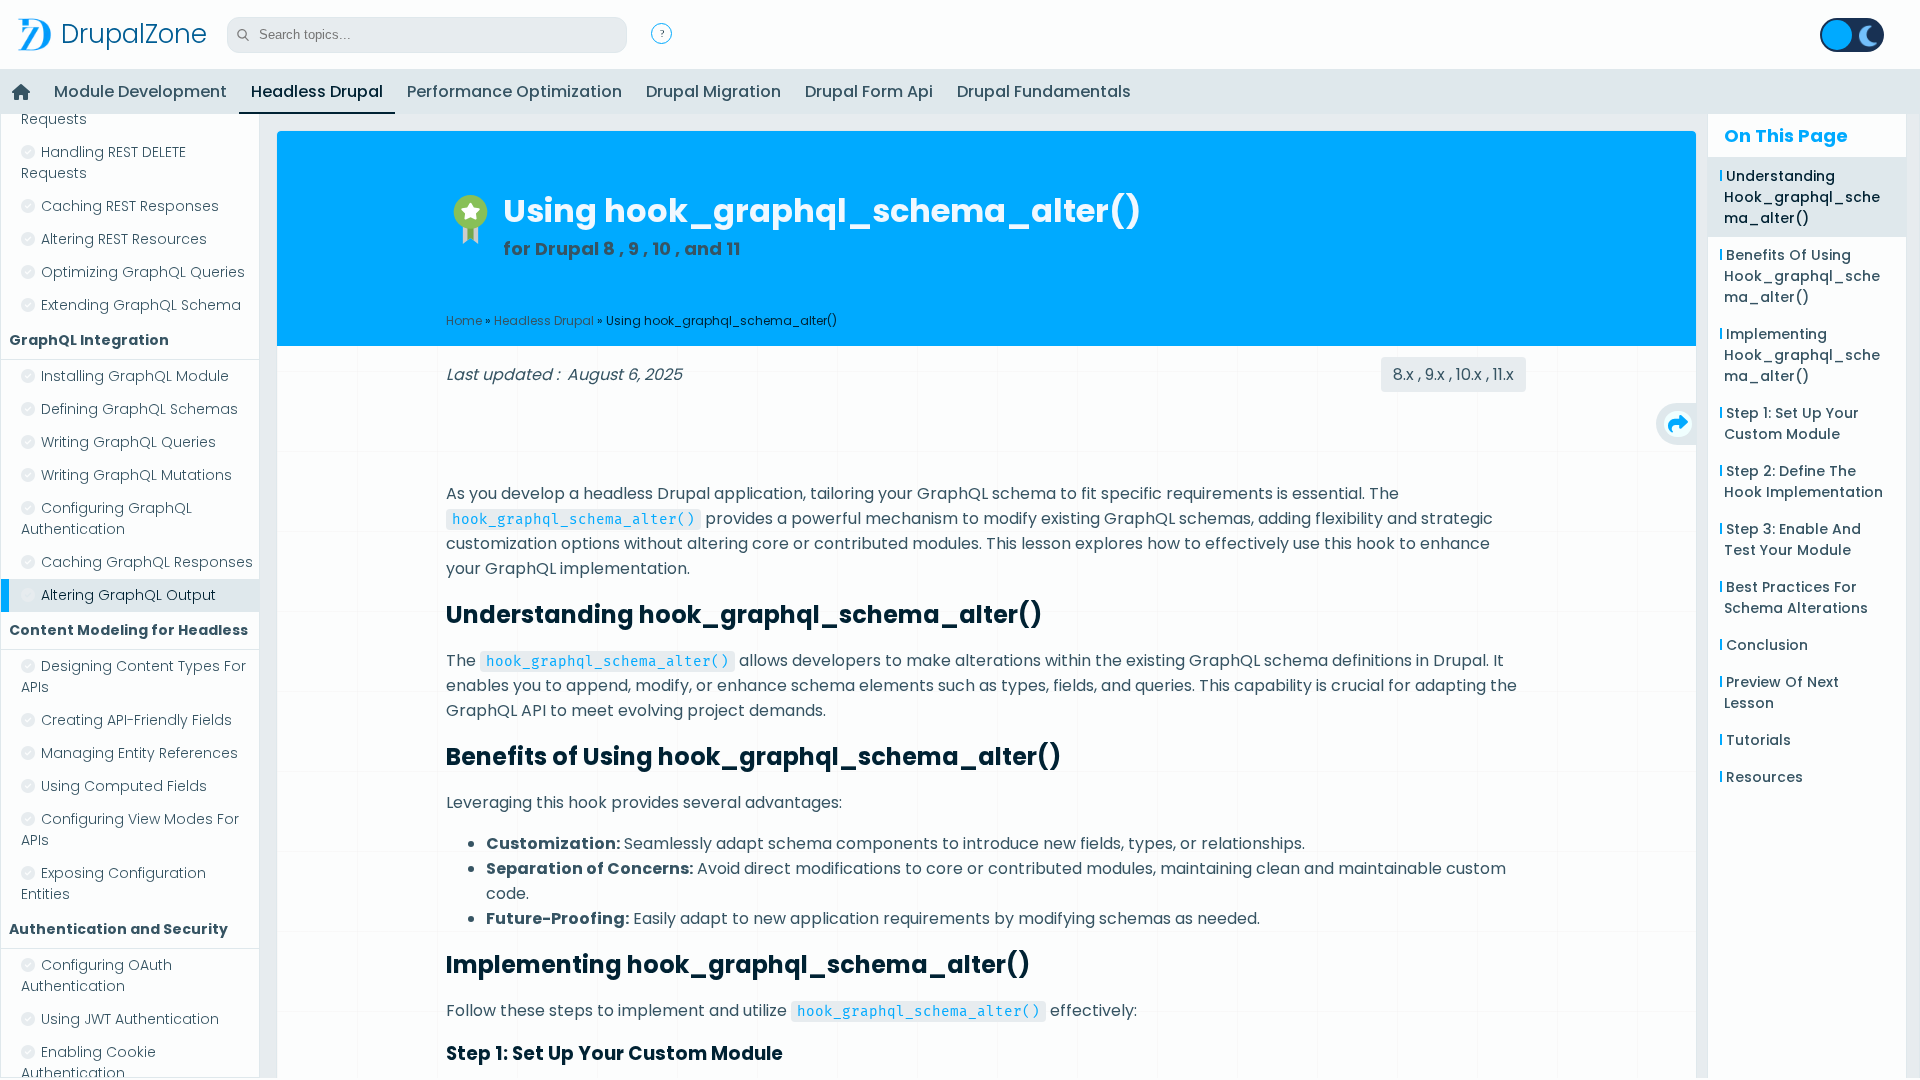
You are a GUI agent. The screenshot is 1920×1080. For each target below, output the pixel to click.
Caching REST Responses (130, 206)
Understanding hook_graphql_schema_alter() (1802, 197)
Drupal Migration (713, 91)
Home (464, 320)
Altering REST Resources (124, 239)
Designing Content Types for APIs (133, 676)
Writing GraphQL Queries (128, 442)
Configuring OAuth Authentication (96, 975)
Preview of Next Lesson (1781, 692)
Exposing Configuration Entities (113, 883)
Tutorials (1758, 740)
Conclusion (1767, 645)
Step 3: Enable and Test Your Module (1792, 539)
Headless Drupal (317, 91)
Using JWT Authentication (130, 1019)
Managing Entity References (139, 753)
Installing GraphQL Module (135, 376)
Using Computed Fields (124, 786)
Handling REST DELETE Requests (103, 162)
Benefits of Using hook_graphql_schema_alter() (1802, 276)
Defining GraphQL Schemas (139, 409)
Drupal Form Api (869, 91)
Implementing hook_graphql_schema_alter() (1802, 355)
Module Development (140, 91)
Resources (1764, 777)
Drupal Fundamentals (1044, 91)
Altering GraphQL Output (128, 595)
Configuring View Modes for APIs (130, 829)
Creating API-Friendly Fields (136, 720)
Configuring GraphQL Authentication (106, 518)
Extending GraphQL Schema (141, 305)
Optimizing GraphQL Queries (143, 272)
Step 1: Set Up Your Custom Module (1791, 423)
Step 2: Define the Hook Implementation (1803, 481)
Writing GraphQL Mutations (136, 475)
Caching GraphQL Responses (147, 562)
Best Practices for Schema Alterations (1796, 597)
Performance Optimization (514, 91)
